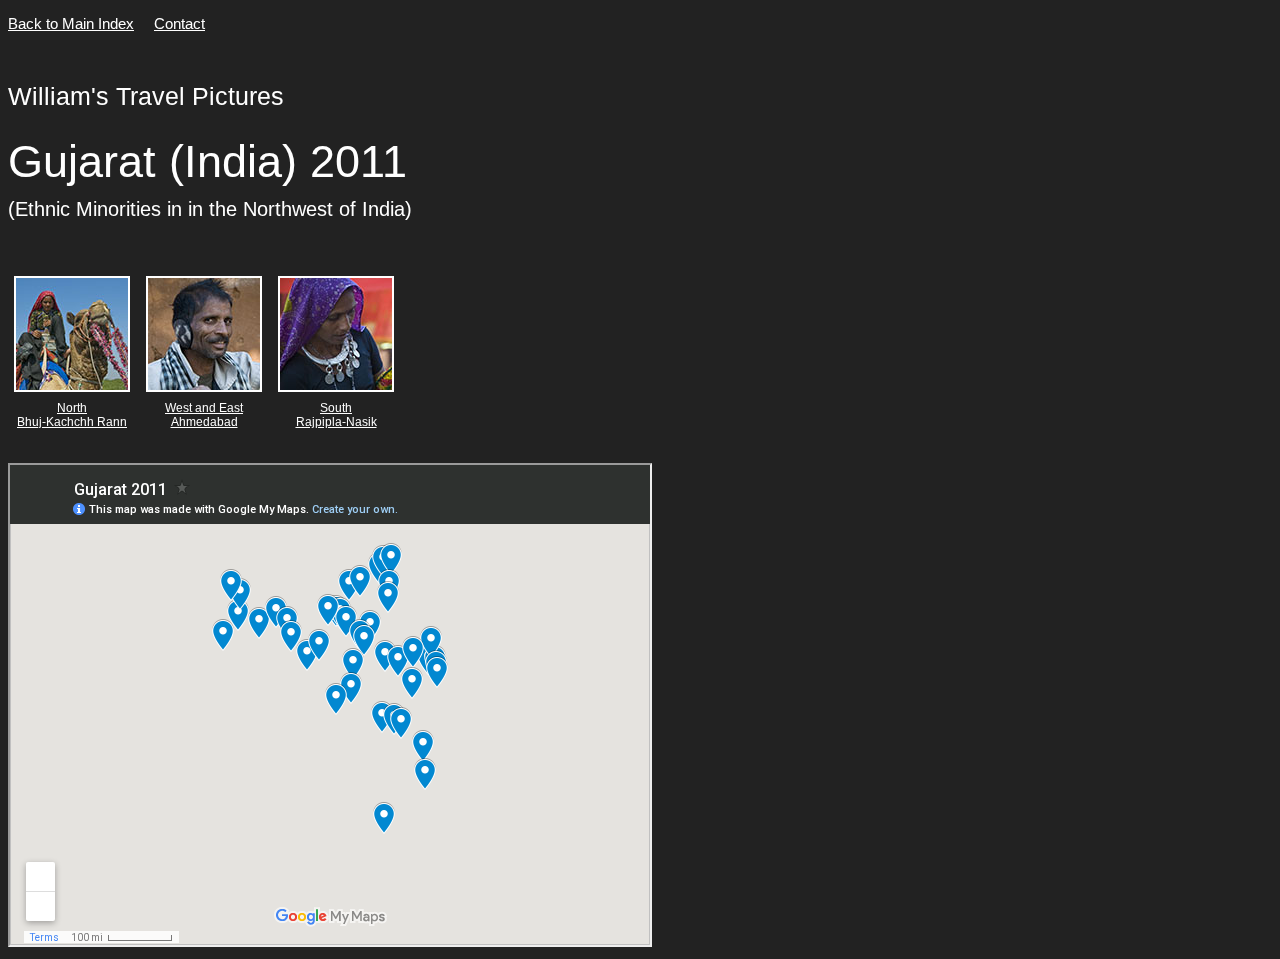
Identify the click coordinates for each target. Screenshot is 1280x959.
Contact (179, 23)
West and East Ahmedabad (204, 415)
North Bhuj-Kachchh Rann (72, 415)
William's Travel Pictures (146, 96)
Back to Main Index (71, 23)
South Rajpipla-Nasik (336, 415)
